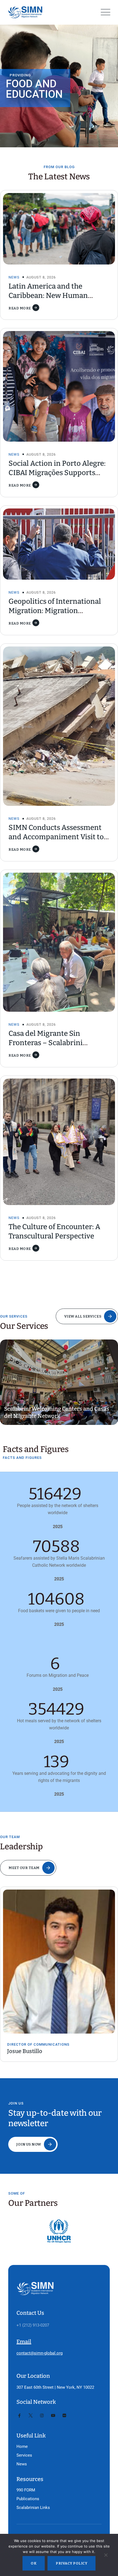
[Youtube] (53, 2416)
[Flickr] (64, 2416)
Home (22, 2446)
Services (24, 2455)
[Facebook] (19, 2416)
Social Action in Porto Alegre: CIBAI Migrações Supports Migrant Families (57, 473)
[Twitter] (31, 2416)
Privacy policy (71, 2563)
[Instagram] (42, 2416)
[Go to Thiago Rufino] (60, 1953)
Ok (34, 2563)
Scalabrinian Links (33, 2508)
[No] (106, 2556)
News (14, 277)
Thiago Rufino (26, 2034)
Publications (28, 2499)
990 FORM (26, 2490)
